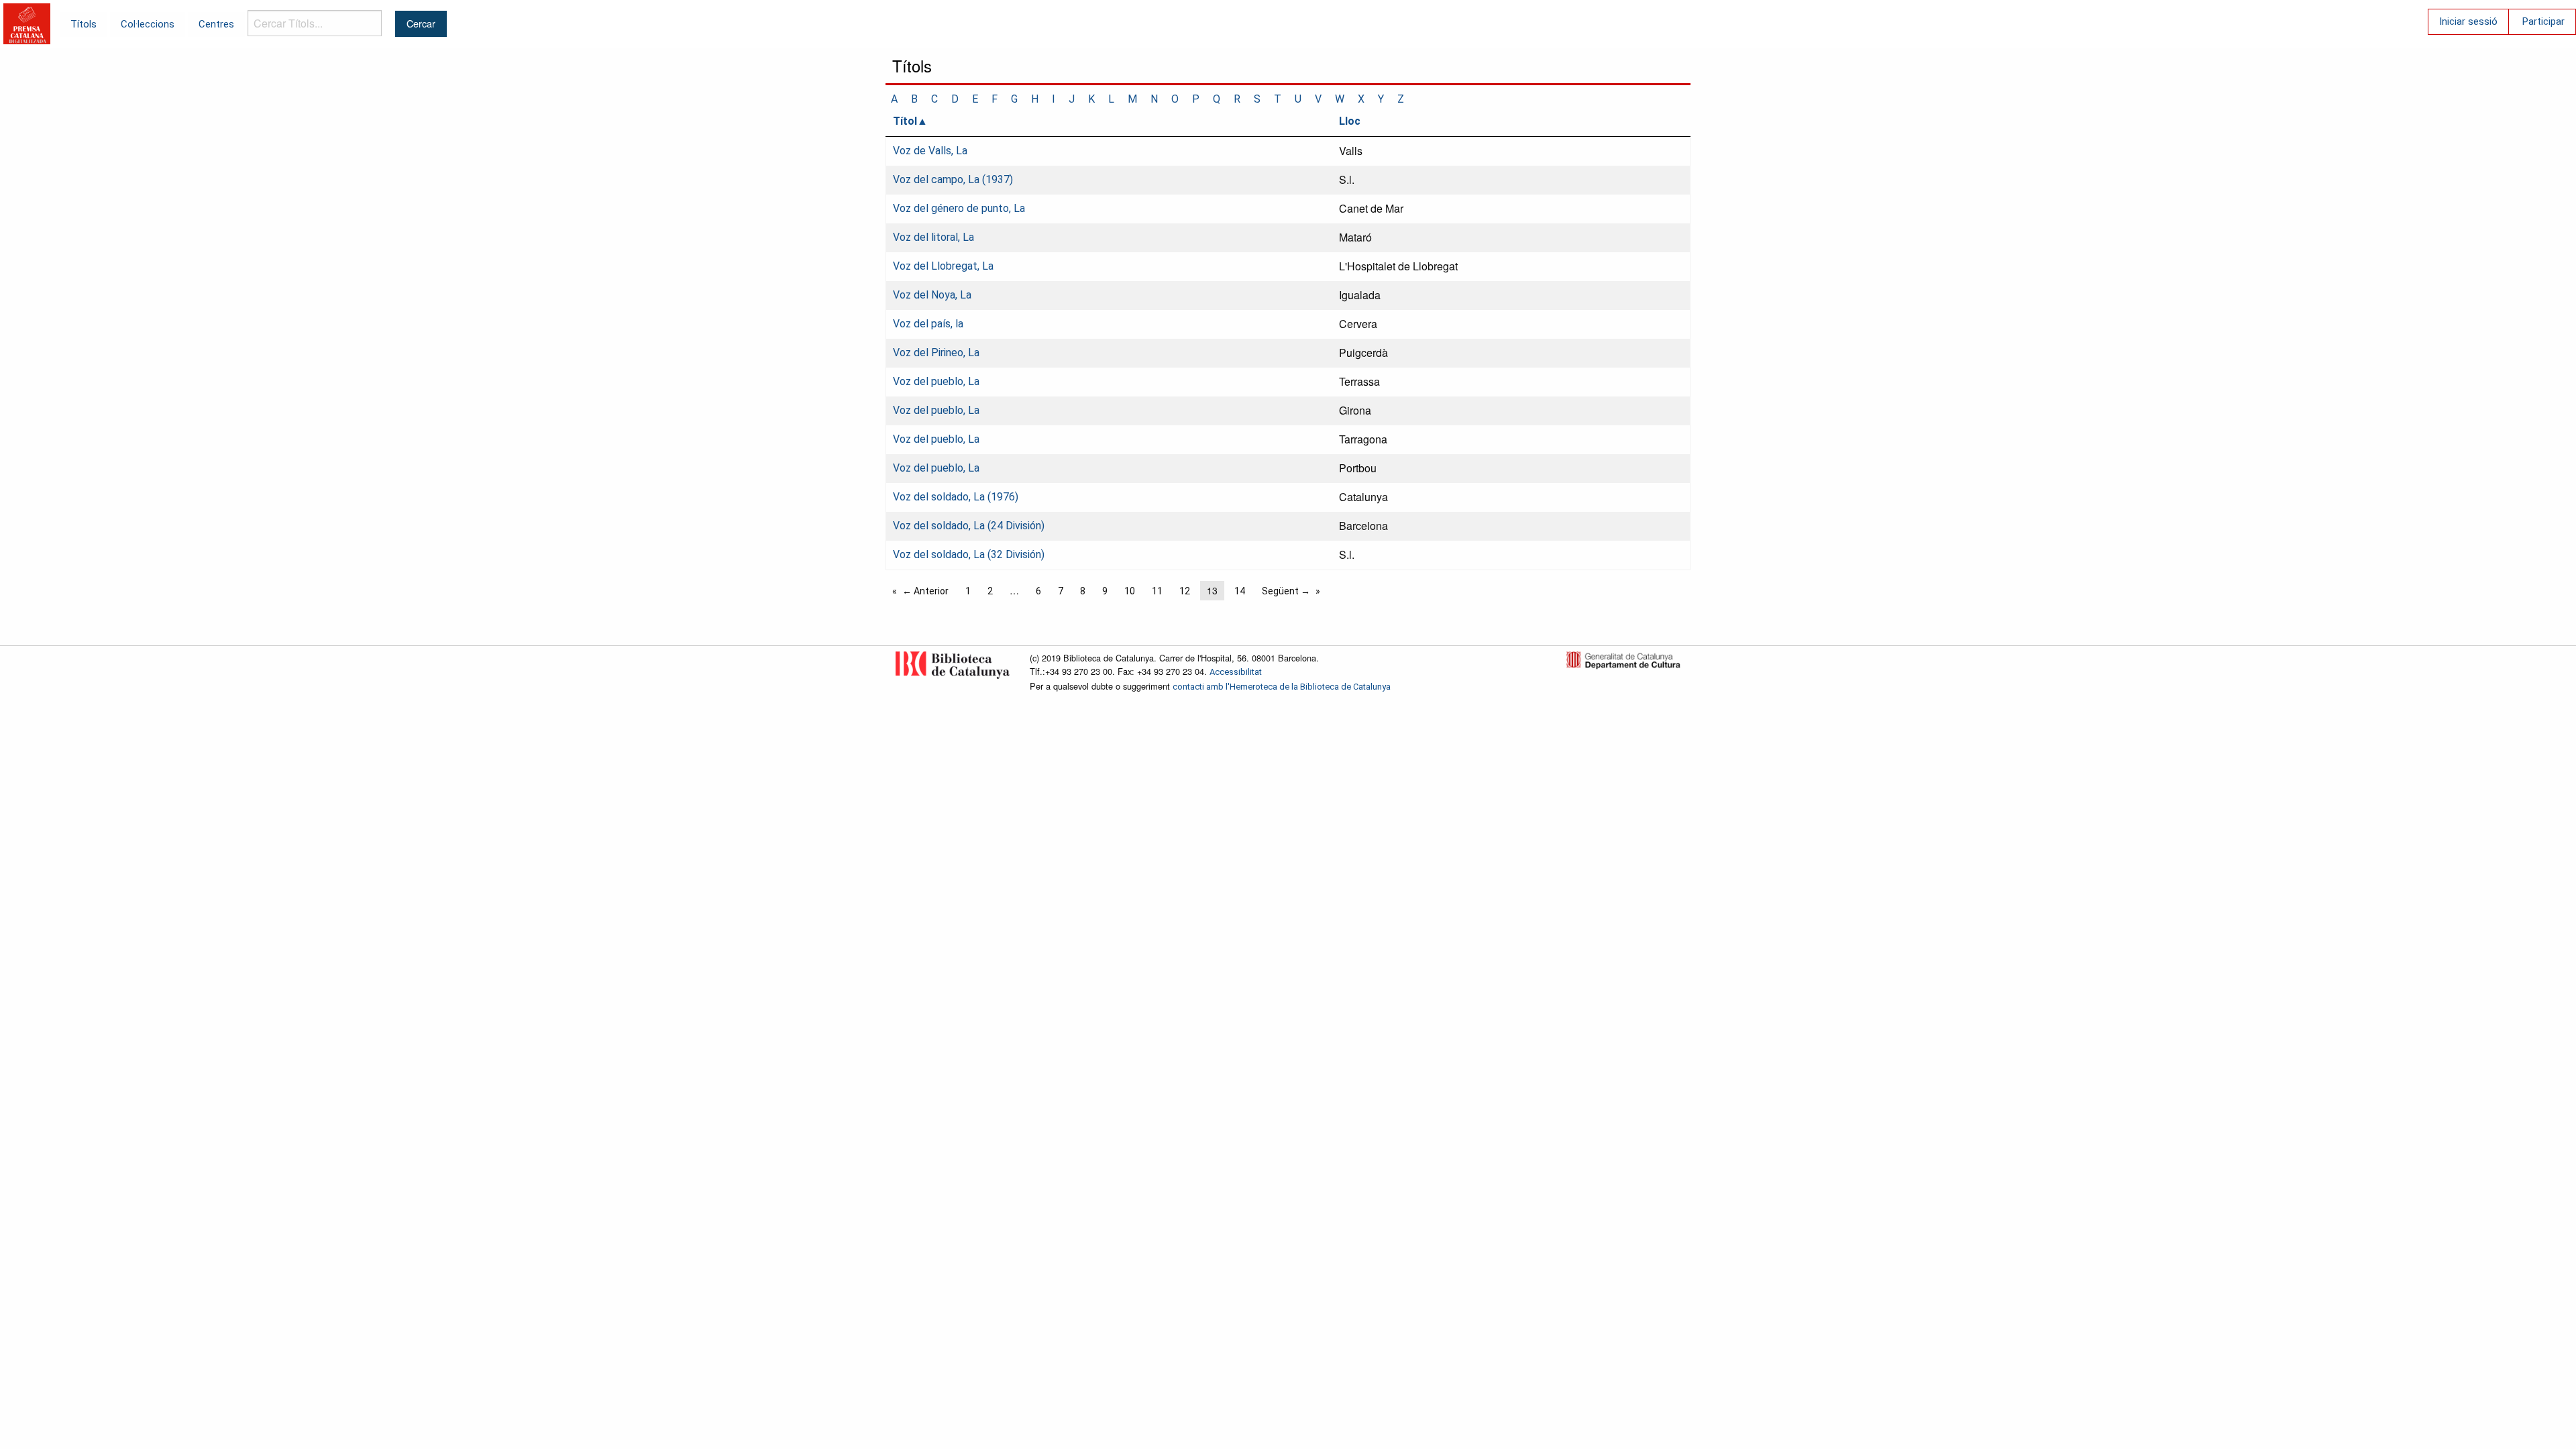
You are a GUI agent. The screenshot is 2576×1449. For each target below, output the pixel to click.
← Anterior (925, 591)
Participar (2543, 21)
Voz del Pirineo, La (936, 353)
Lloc (1350, 121)
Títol (905, 121)
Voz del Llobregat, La (943, 266)
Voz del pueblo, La (936, 381)
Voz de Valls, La (930, 151)
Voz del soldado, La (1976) (956, 497)
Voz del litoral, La (933, 237)
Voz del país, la (928, 324)
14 (1240, 591)
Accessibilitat (1236, 672)
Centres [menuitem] (216, 24)
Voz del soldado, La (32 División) (969, 554)
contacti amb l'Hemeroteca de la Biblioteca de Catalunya (1282, 687)
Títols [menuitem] (84, 24)
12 (1185, 591)
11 (1157, 591)
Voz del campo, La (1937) (953, 179)
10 (1130, 591)
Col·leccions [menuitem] (148, 24)
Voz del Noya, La (932, 295)
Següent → (1286, 591)
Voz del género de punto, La (959, 208)
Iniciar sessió (2468, 21)
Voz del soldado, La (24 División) (969, 526)
